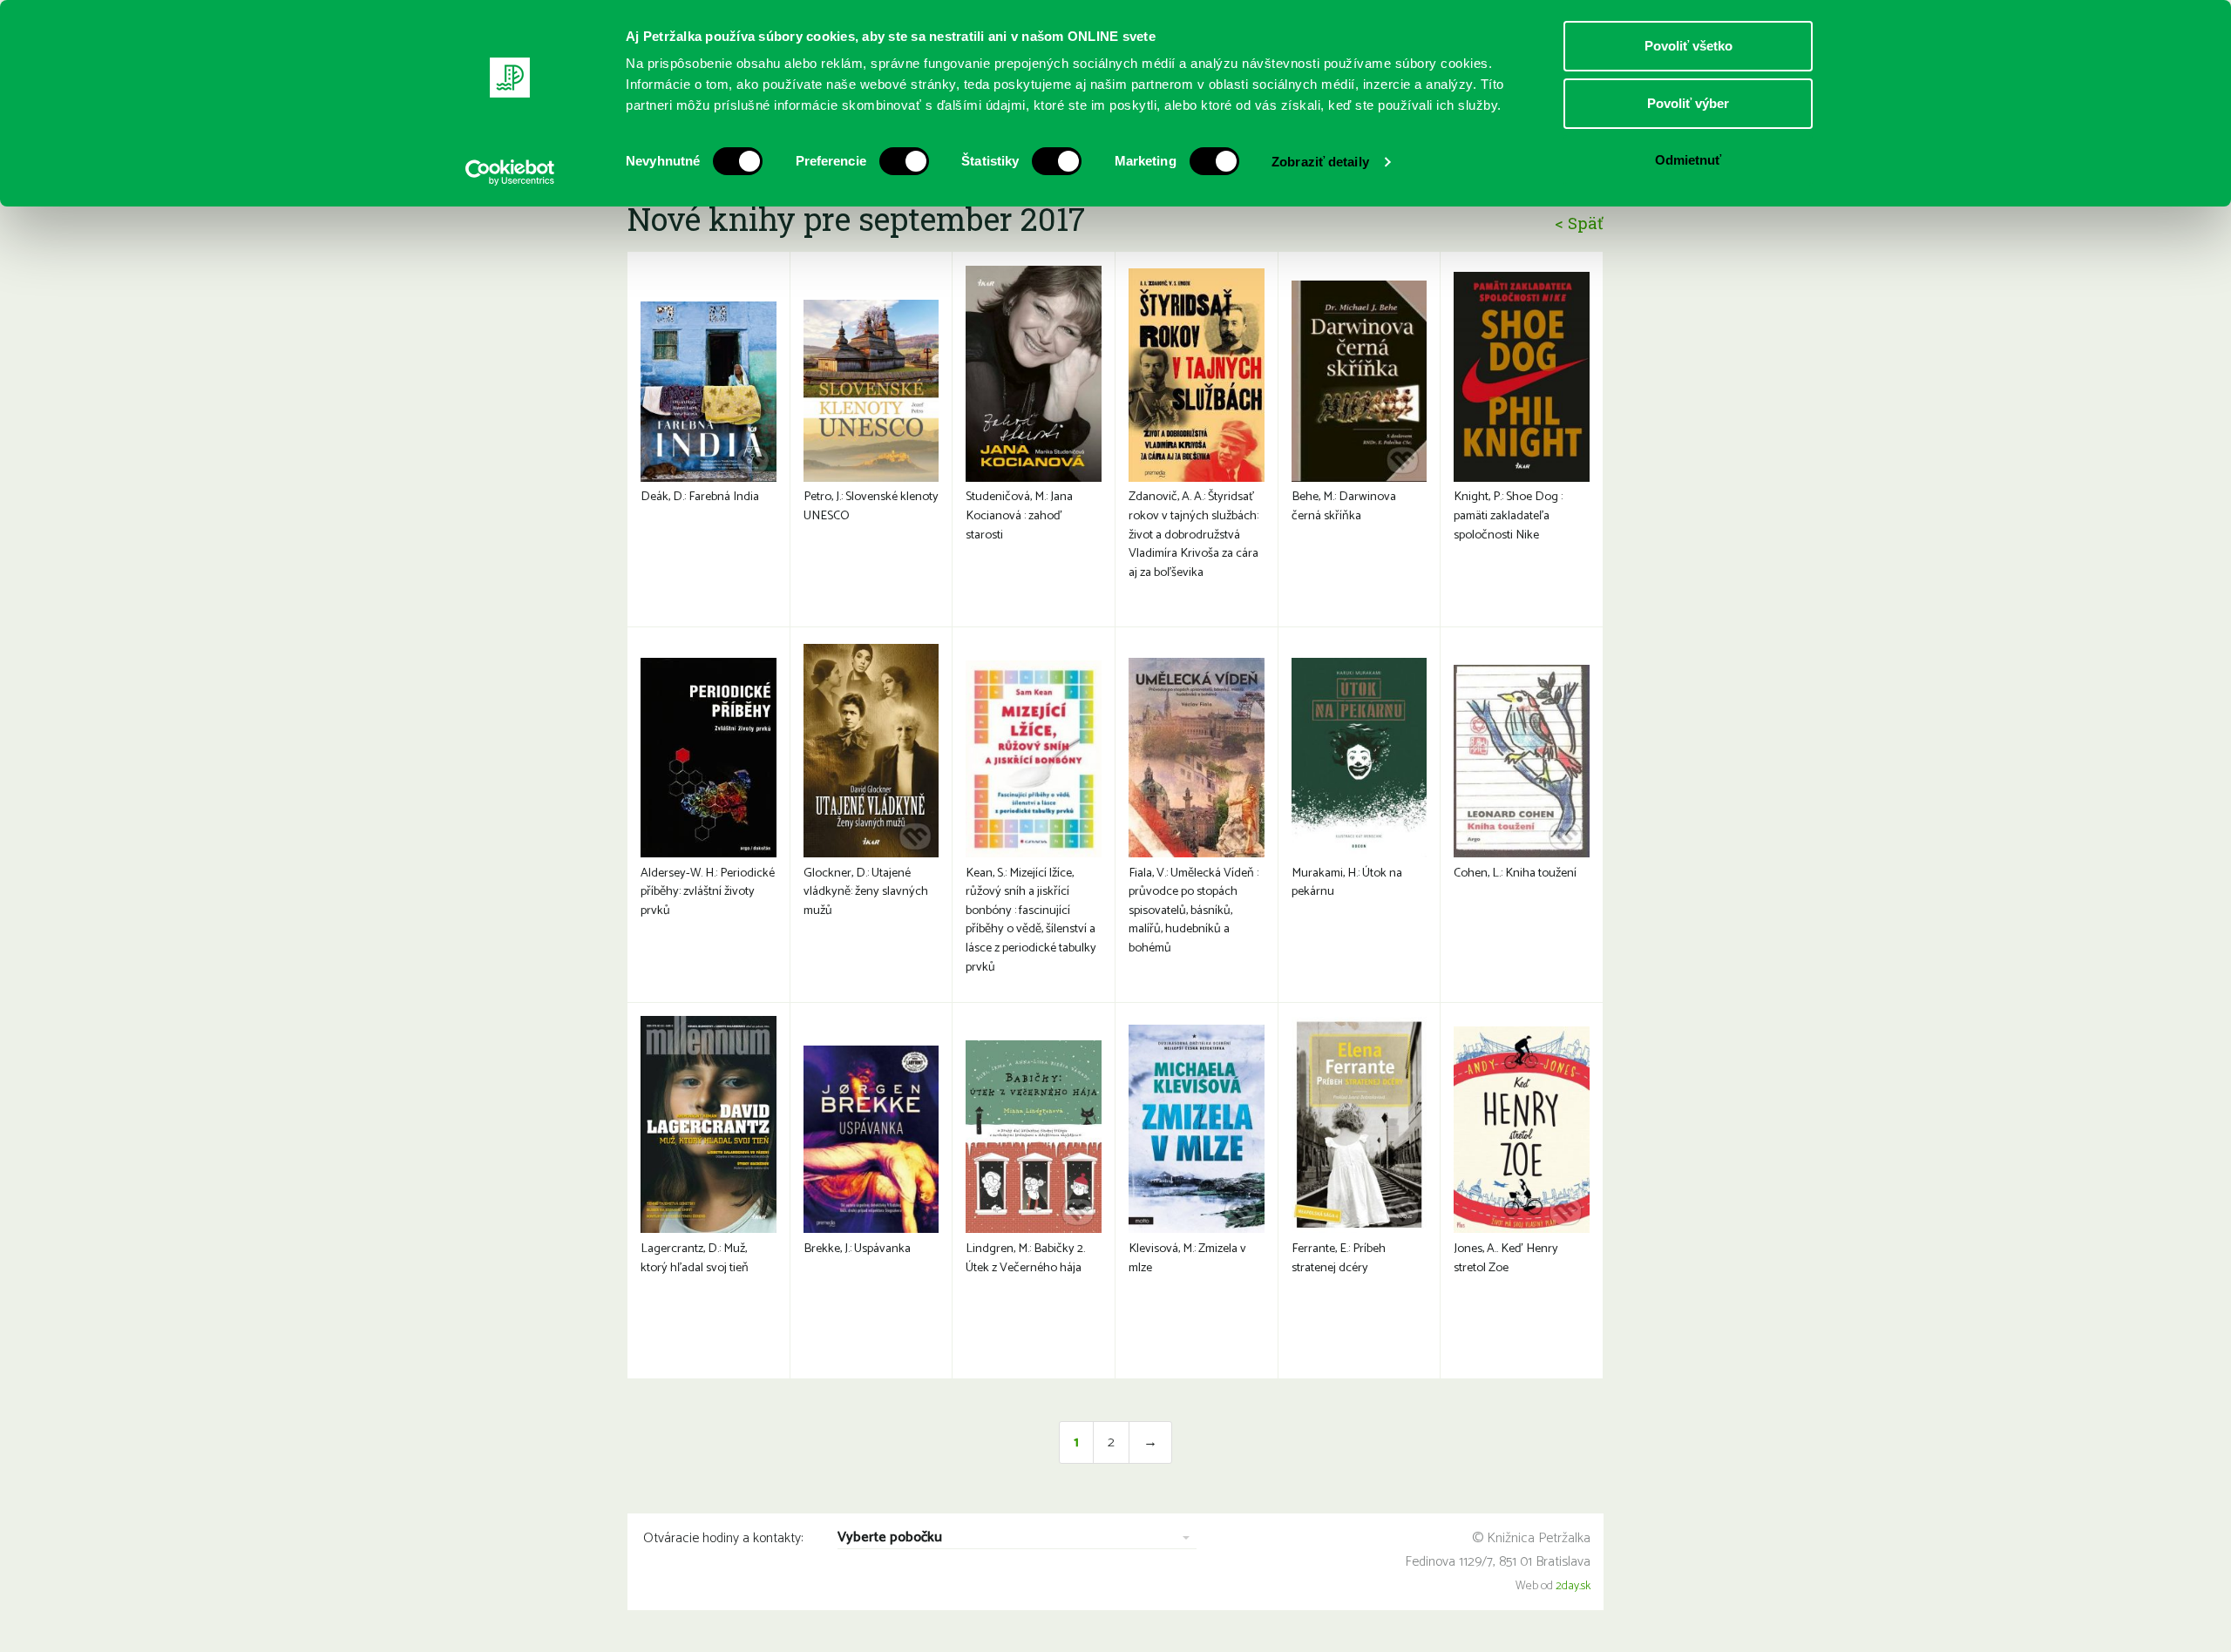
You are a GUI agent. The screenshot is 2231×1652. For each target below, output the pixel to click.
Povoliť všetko (1689, 46)
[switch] (904, 161)
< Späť (1579, 223)
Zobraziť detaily (1320, 162)
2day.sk (1573, 1586)
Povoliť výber (1688, 103)
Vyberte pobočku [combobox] (890, 1538)
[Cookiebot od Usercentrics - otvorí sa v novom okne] (510, 173)
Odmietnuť (1688, 160)
